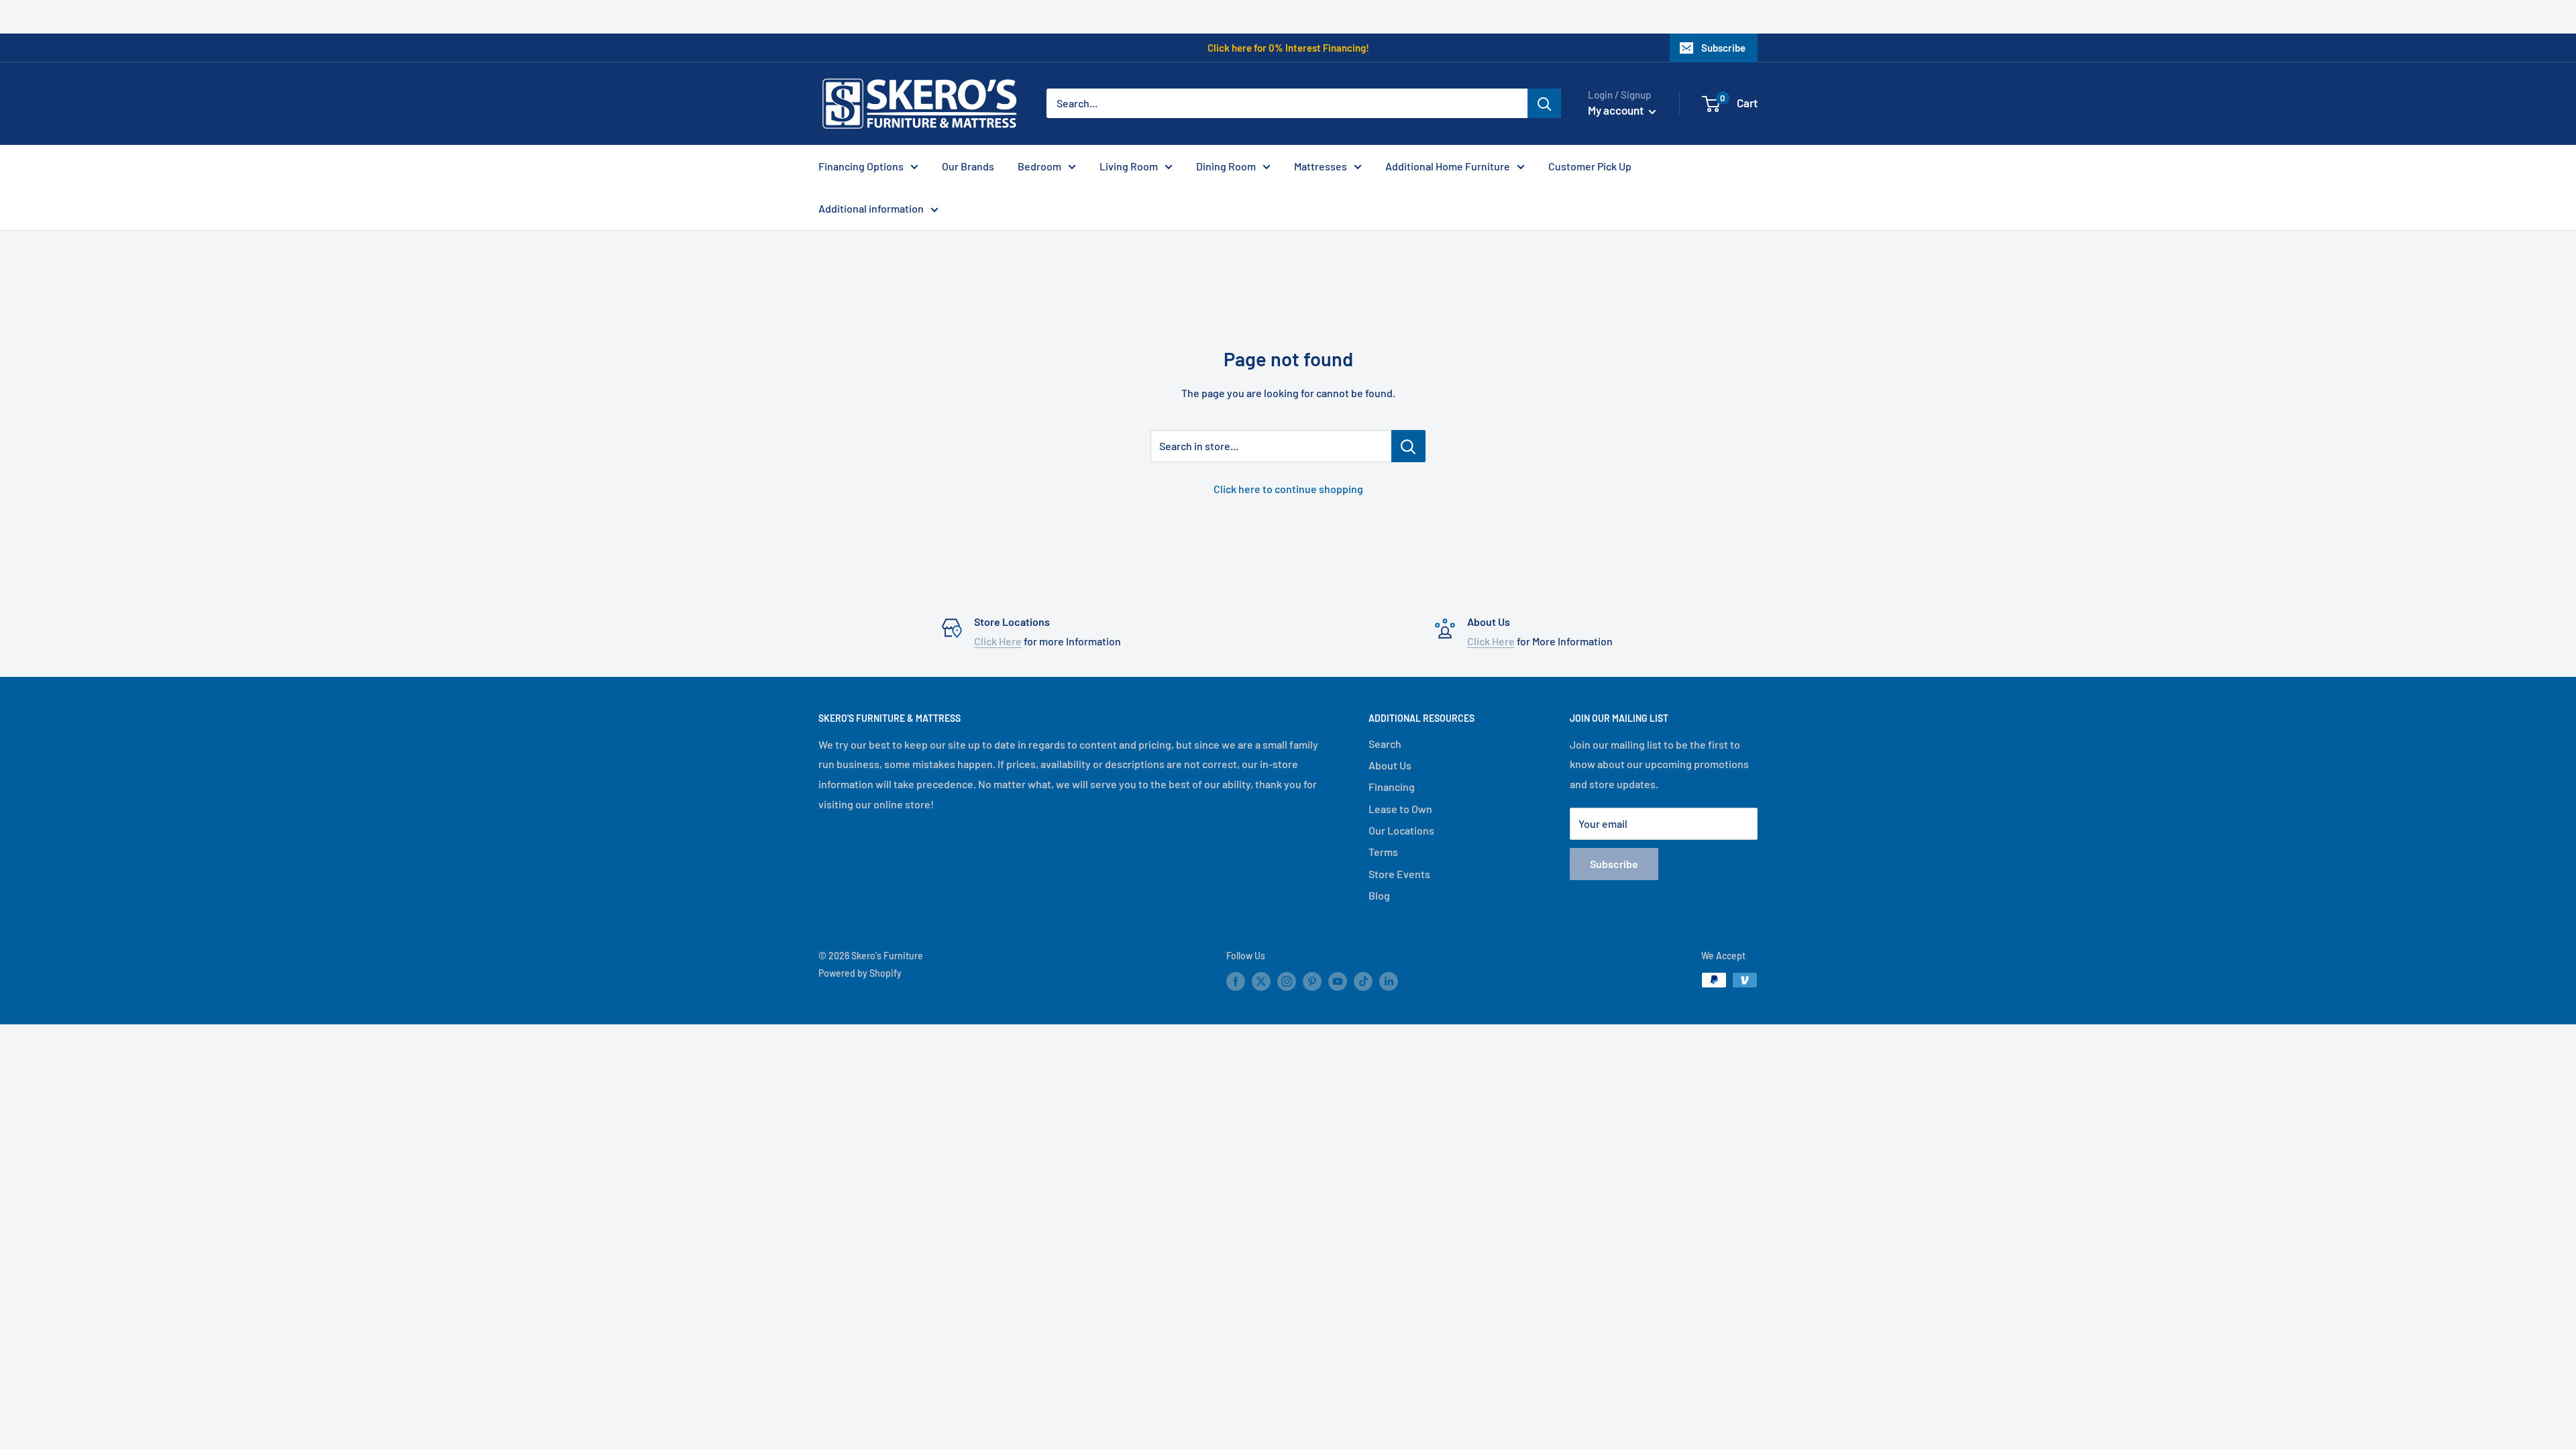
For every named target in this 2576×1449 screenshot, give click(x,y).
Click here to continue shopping (1288, 489)
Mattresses (1321, 166)
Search (1385, 744)
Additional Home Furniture (1448, 166)
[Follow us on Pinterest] (1312, 981)
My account (1617, 110)
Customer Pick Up (1590, 166)
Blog (1379, 895)
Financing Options (861, 166)
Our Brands (968, 166)
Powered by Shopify (860, 973)
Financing (1392, 787)
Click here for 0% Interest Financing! (1288, 48)
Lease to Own (1400, 809)
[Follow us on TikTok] (1363, 981)
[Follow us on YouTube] (1338, 981)
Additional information (871, 208)
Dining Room (1226, 166)
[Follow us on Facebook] (1236, 981)
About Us (1390, 765)
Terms (1383, 852)
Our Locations (1401, 830)
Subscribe (1723, 48)
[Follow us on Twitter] (1261, 981)
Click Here (998, 641)
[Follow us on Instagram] (1287, 981)
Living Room (1129, 166)
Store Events (1399, 874)
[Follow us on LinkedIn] (1389, 981)
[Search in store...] (1408, 446)
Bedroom (1039, 166)
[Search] (1544, 103)
